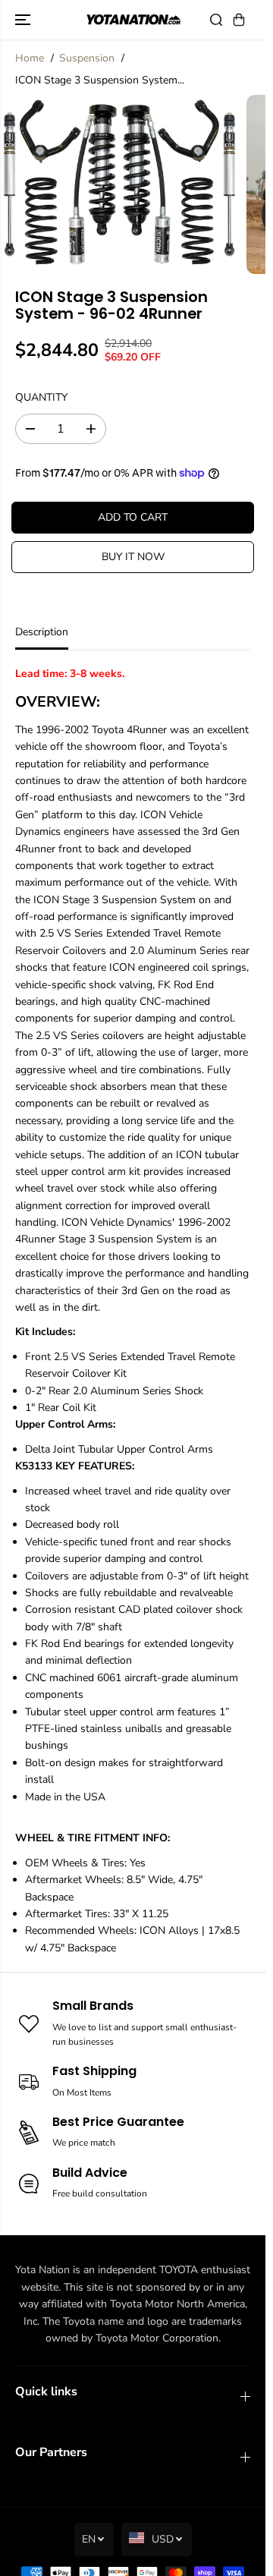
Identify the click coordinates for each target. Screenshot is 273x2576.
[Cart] (239, 20)
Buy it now (133, 557)
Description (42, 632)
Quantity (41, 397)
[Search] (216, 20)
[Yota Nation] (133, 20)
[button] (24, 20)
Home (30, 58)
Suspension (87, 58)
